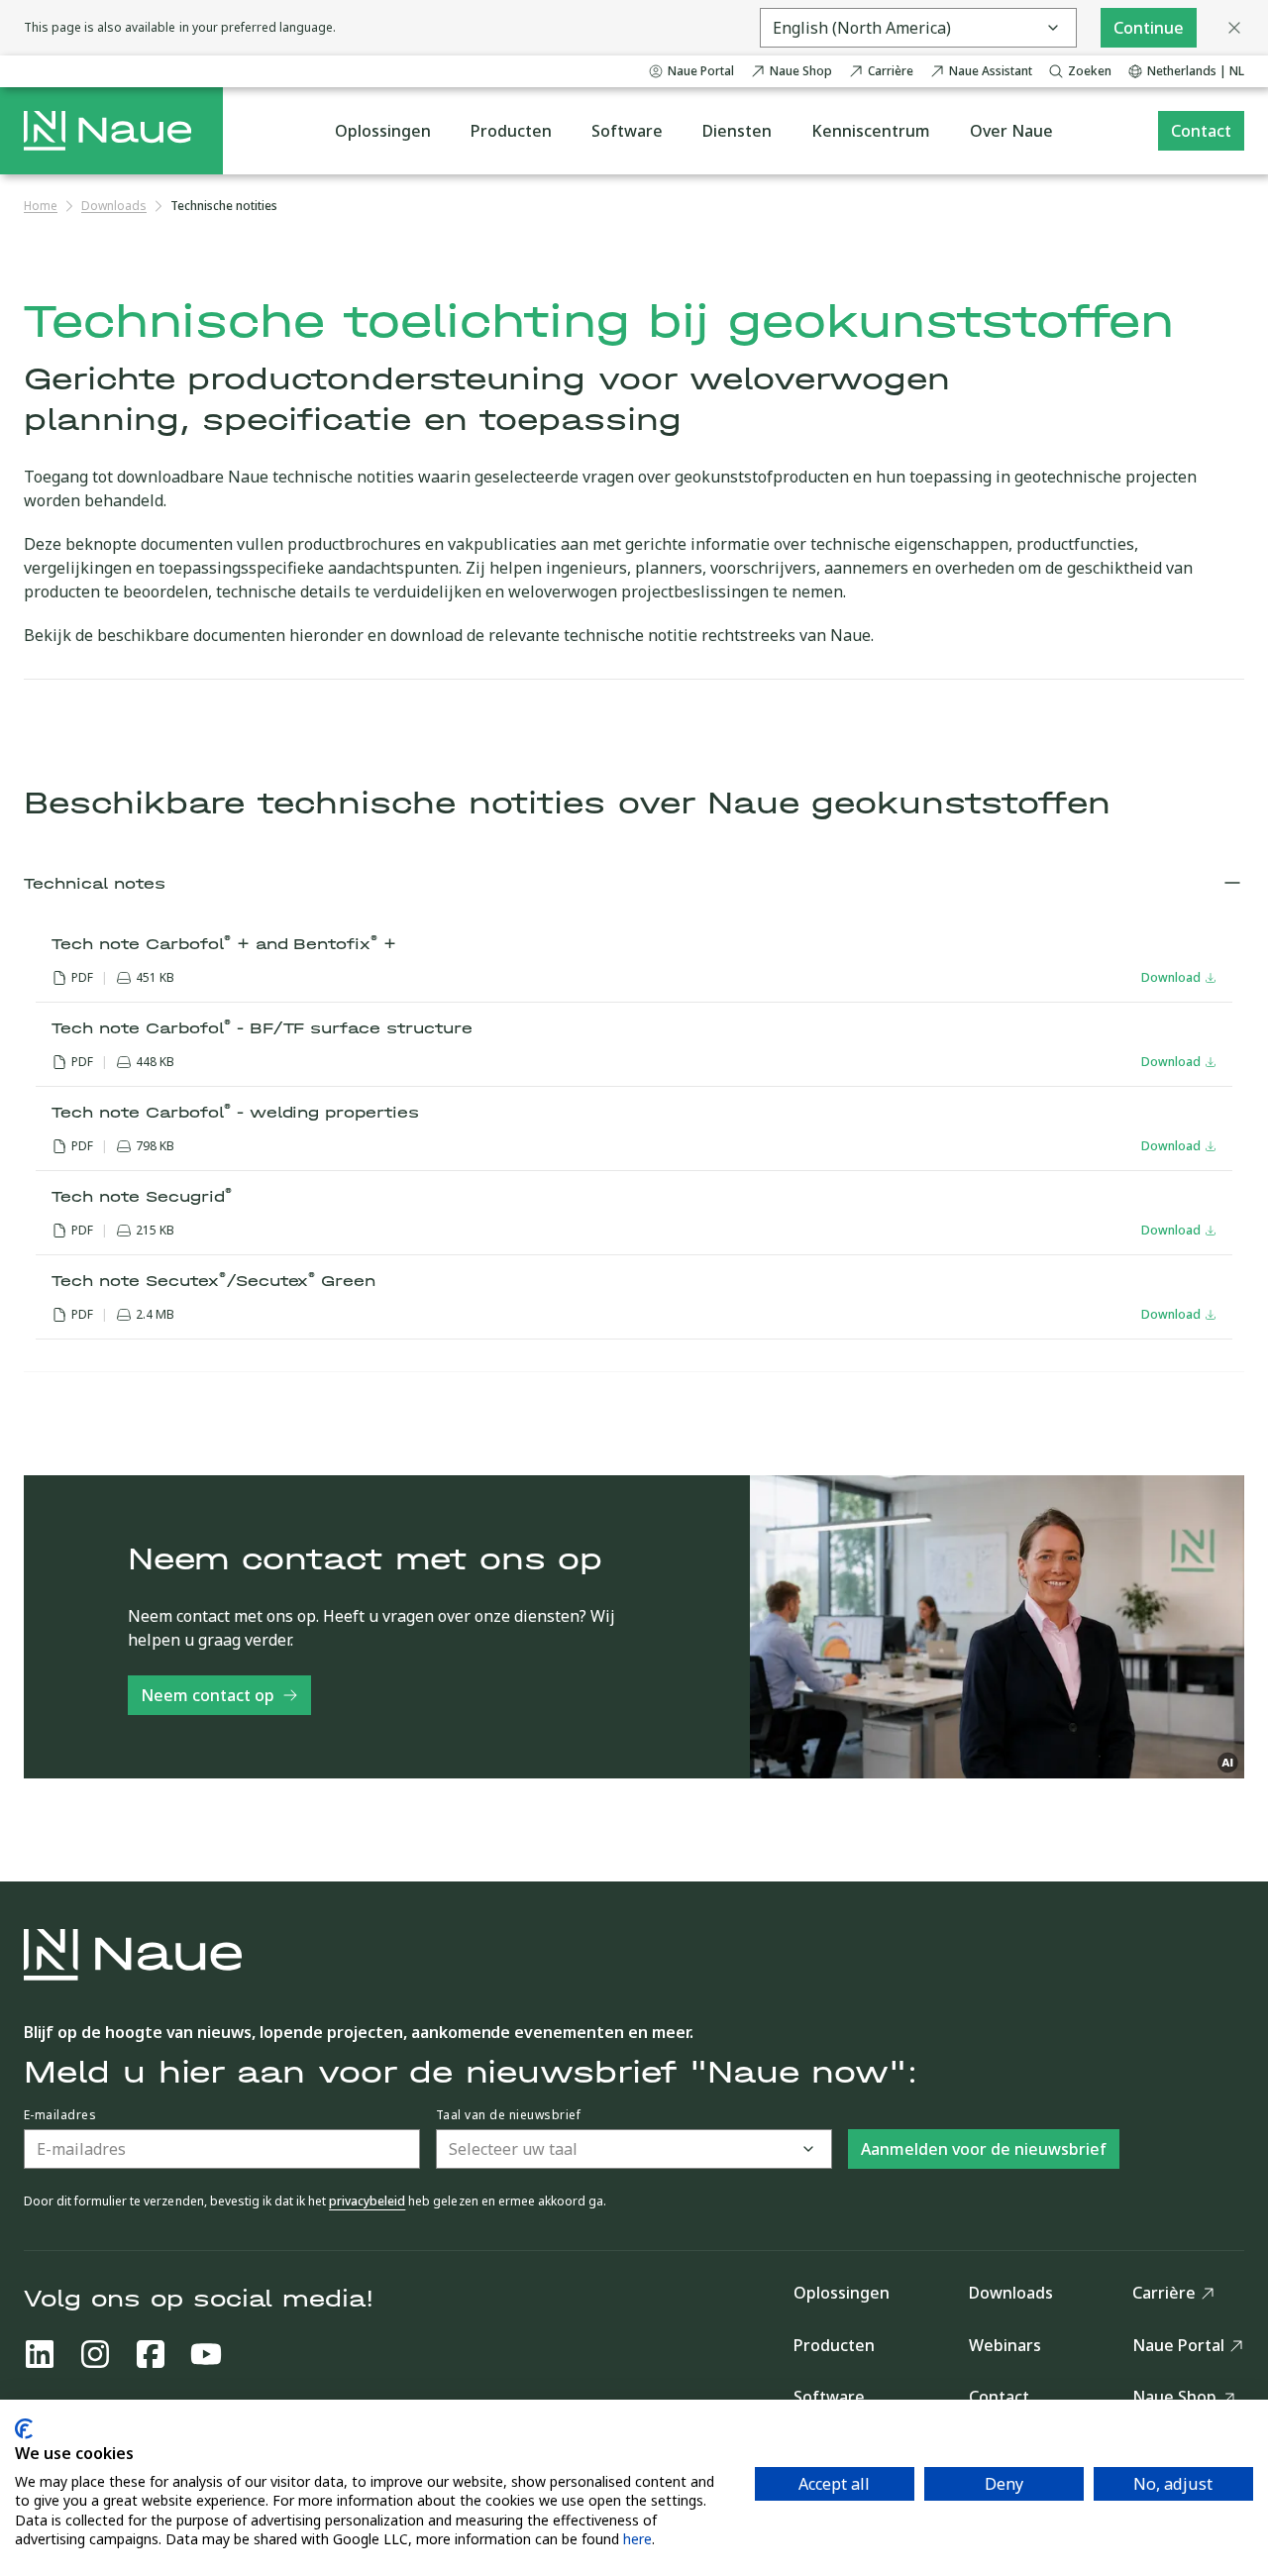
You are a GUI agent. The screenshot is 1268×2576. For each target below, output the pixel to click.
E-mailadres (60, 2115)
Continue (1149, 28)
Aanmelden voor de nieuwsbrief (984, 2149)
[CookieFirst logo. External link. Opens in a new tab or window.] (24, 2429)
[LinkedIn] (40, 2354)
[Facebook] (151, 2354)
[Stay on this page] (1234, 28)
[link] (224, 206)
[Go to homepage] (107, 131)
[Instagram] (95, 2354)
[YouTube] (206, 2354)
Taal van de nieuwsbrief (508, 2115)
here (637, 2539)
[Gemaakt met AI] (1228, 1763)
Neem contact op (208, 1695)
